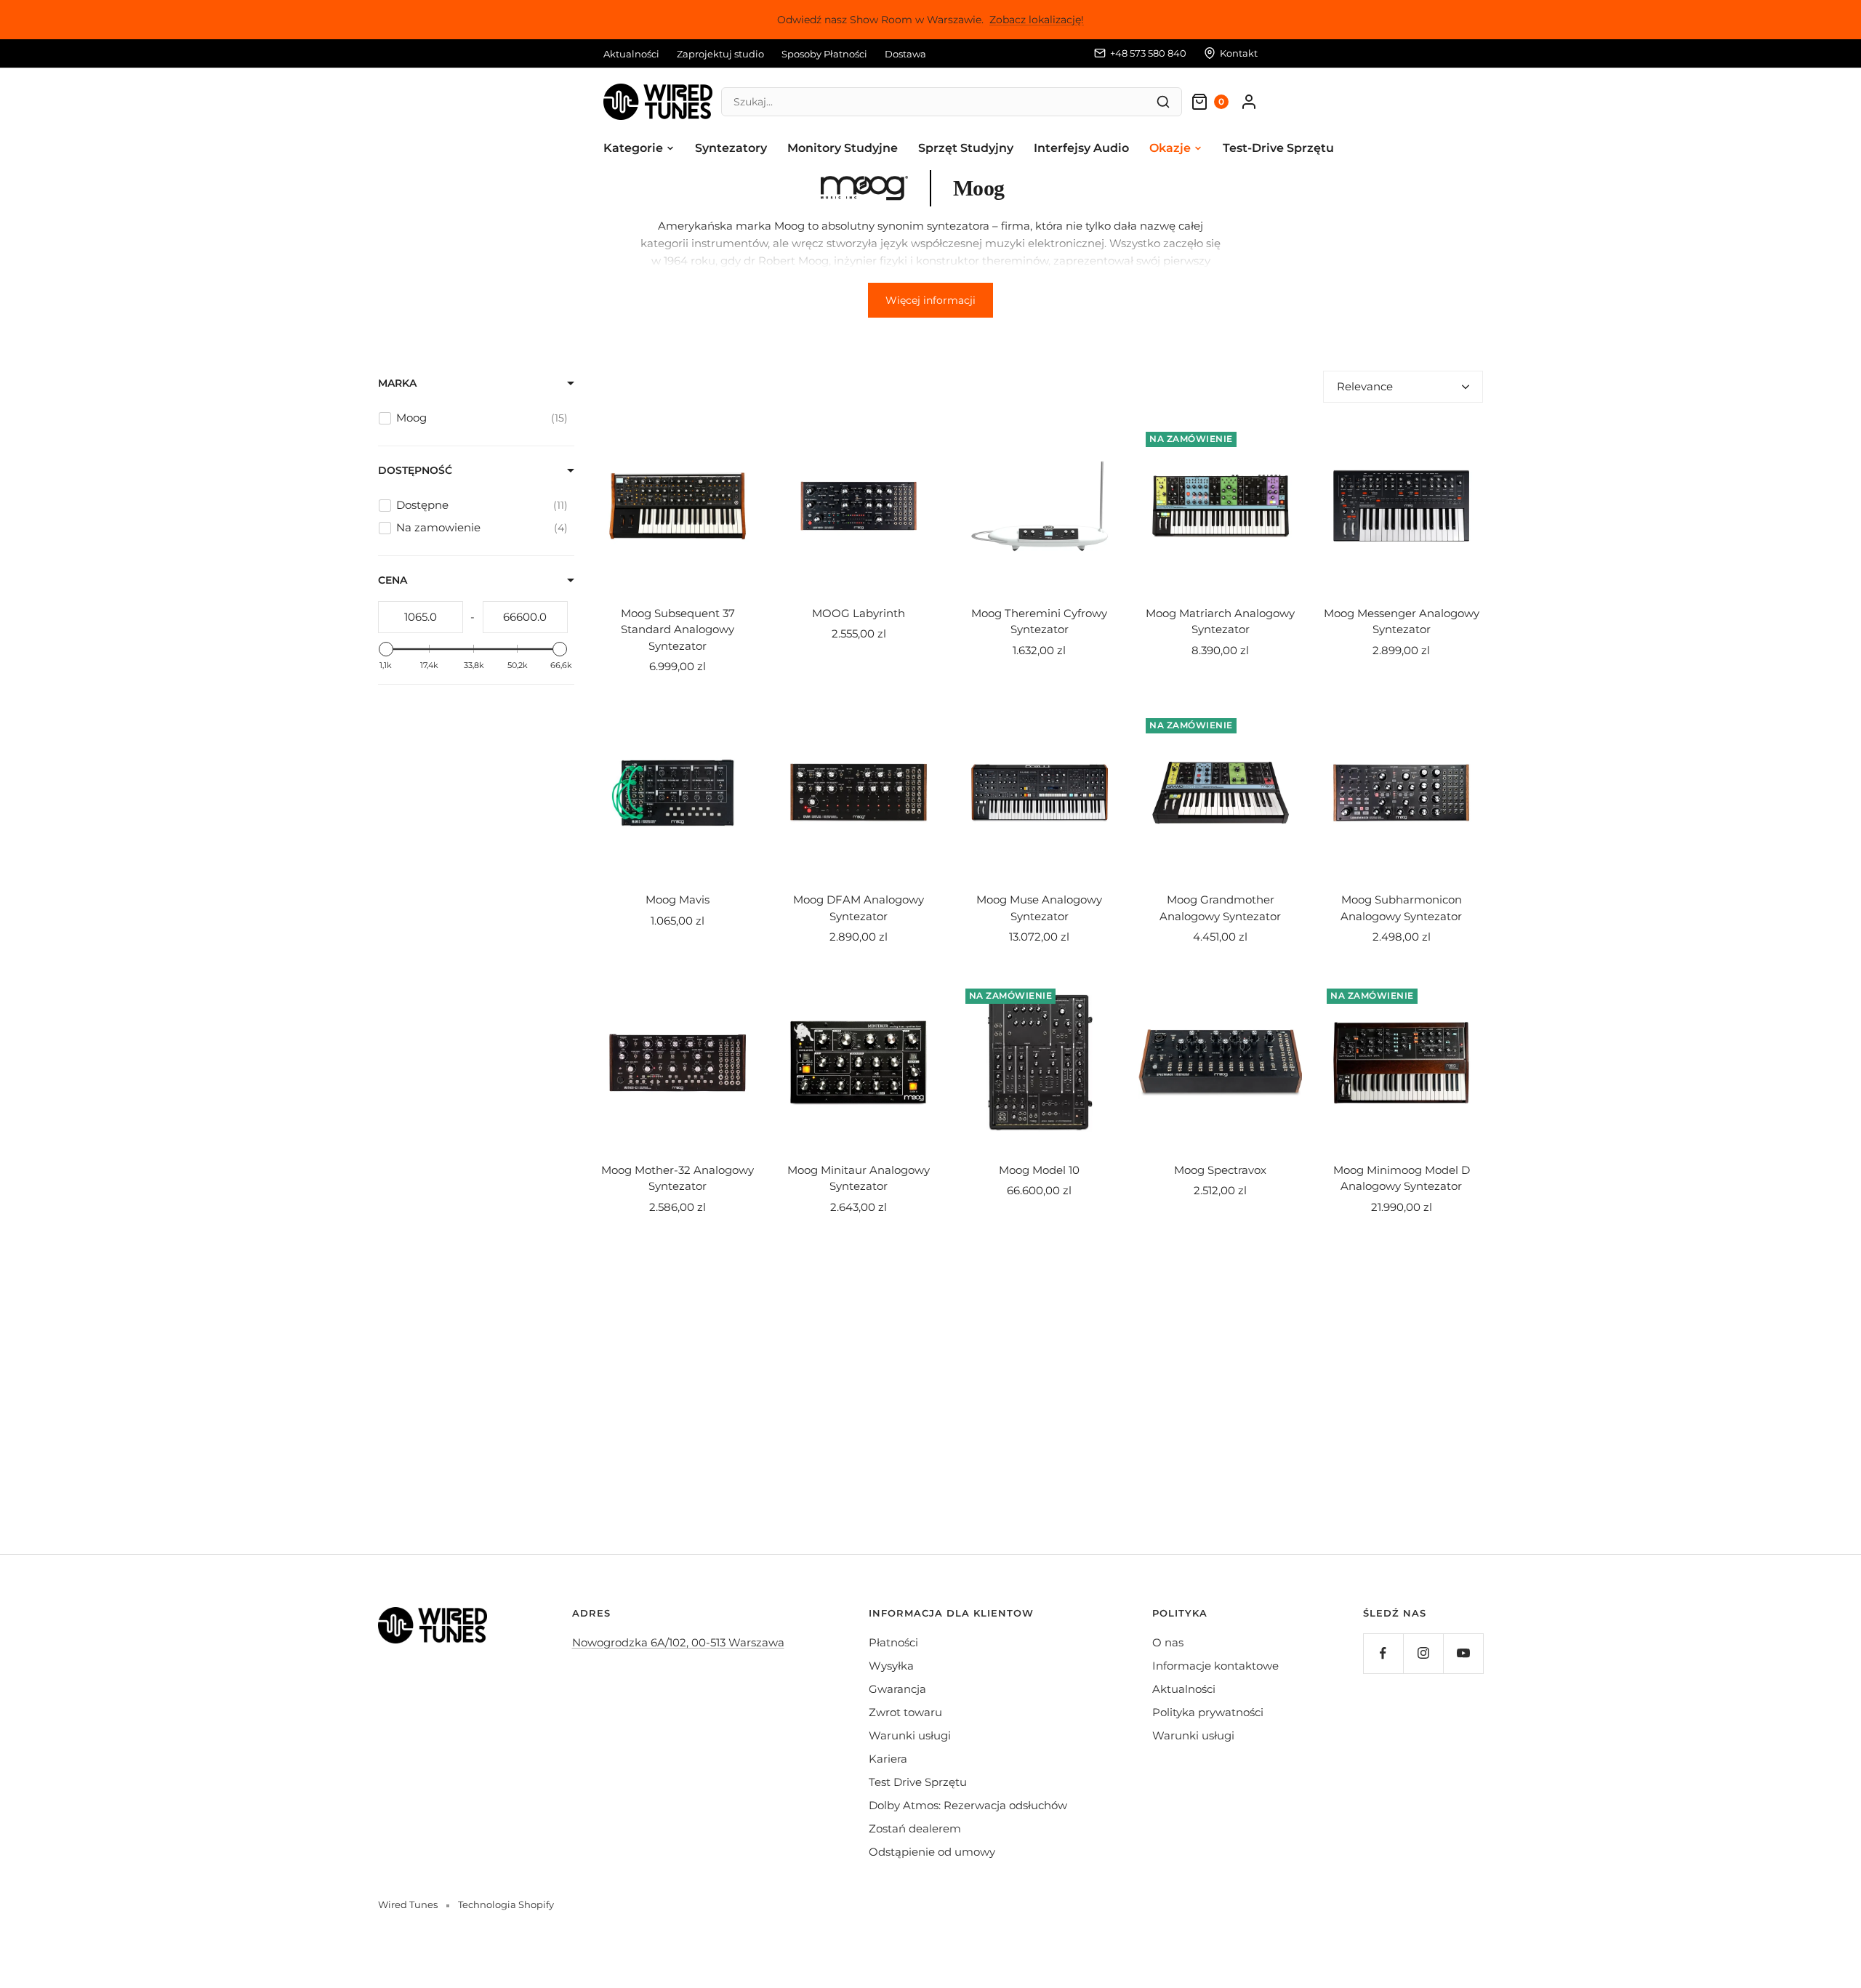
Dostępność (415, 470)
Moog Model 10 (1039, 1170)
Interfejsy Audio (1081, 148)
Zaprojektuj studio (720, 54)
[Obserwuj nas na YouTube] (1463, 1653)
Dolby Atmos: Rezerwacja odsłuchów (968, 1805)
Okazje (1170, 148)
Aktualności (631, 54)
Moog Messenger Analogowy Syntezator (1402, 621)
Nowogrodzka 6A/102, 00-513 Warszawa (678, 1642)
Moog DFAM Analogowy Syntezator (859, 908)
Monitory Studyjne (843, 148)
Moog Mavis (678, 900)
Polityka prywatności (1208, 1712)
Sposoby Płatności (824, 54)
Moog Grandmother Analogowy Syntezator (1220, 908)
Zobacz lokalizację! (1037, 20)
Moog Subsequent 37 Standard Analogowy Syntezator (678, 629)
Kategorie (633, 148)
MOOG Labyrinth (859, 613)
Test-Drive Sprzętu (1278, 148)
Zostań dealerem (915, 1828)
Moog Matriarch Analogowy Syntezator (1220, 621)
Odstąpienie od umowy (932, 1852)
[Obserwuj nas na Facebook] (1383, 1653)
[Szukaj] (1163, 102)
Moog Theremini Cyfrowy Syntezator (1039, 621)
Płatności (893, 1642)
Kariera (888, 1759)
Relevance (1365, 386)
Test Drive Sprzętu (918, 1782)
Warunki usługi (910, 1735)
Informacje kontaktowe (1215, 1666)
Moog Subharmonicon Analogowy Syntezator (1401, 908)
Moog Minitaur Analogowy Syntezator (859, 1178)
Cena (393, 580)
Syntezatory (731, 148)
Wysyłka (891, 1666)
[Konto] (1249, 102)
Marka (397, 383)
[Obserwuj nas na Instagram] (1423, 1653)
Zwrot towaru (905, 1712)
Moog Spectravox (1220, 1170)
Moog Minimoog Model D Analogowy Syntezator (1402, 1178)
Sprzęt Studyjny (966, 148)
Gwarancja (897, 1689)
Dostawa (905, 54)
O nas (1168, 1642)
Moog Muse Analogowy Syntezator (1039, 908)
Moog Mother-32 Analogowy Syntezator (678, 1178)
